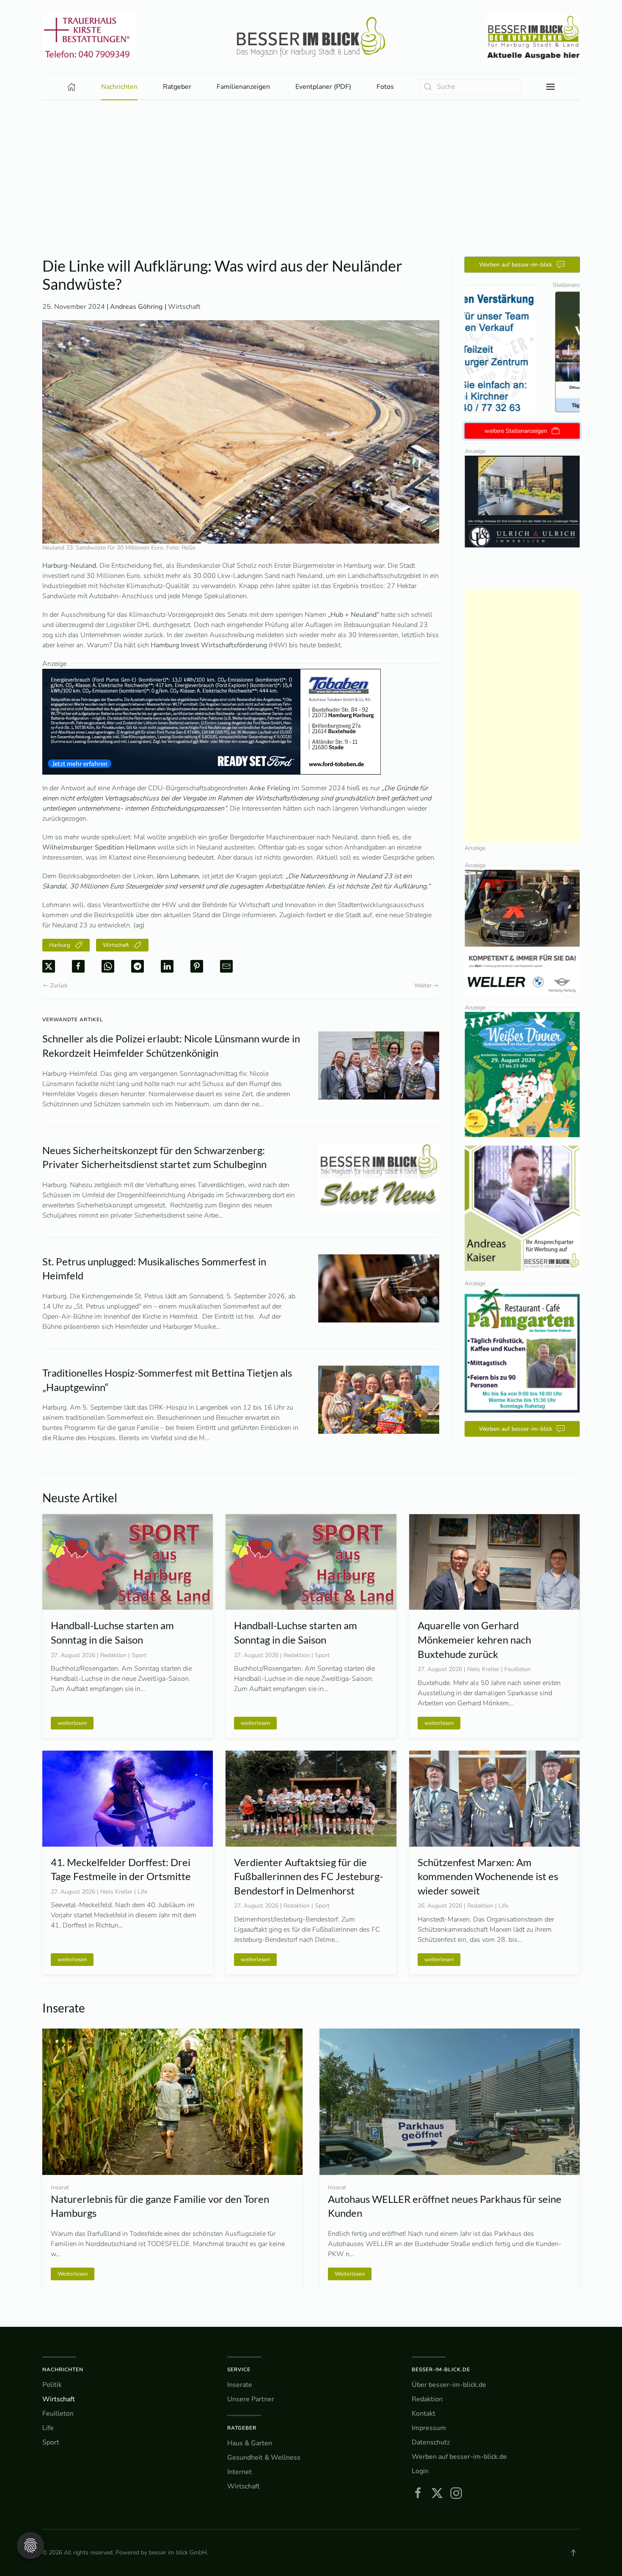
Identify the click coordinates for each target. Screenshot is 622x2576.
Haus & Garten (250, 2443)
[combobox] (470, 87)
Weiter (423, 986)
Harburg (60, 945)
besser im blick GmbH (178, 2553)
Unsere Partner (251, 2399)
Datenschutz (431, 2442)
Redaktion (427, 2399)
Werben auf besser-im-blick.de (459, 2457)
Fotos (385, 87)
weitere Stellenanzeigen (516, 431)
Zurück (59, 986)
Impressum (429, 2428)
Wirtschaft (184, 307)
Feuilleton (58, 2414)
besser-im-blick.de (441, 2370)
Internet (239, 2472)
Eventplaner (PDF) (323, 87)
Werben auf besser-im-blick (516, 265)
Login (420, 2471)
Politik (52, 2385)
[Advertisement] (311, 193)
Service (239, 2370)
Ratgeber (242, 2428)
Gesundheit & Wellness (264, 2458)
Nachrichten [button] (119, 87)
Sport (51, 2442)
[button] (550, 87)
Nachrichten (63, 2370)
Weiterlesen (73, 2274)
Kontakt (424, 2414)
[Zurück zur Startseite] (311, 37)
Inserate (240, 2385)
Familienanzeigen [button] (243, 87)
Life (48, 2428)
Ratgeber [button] (177, 87)
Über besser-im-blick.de (449, 2385)
